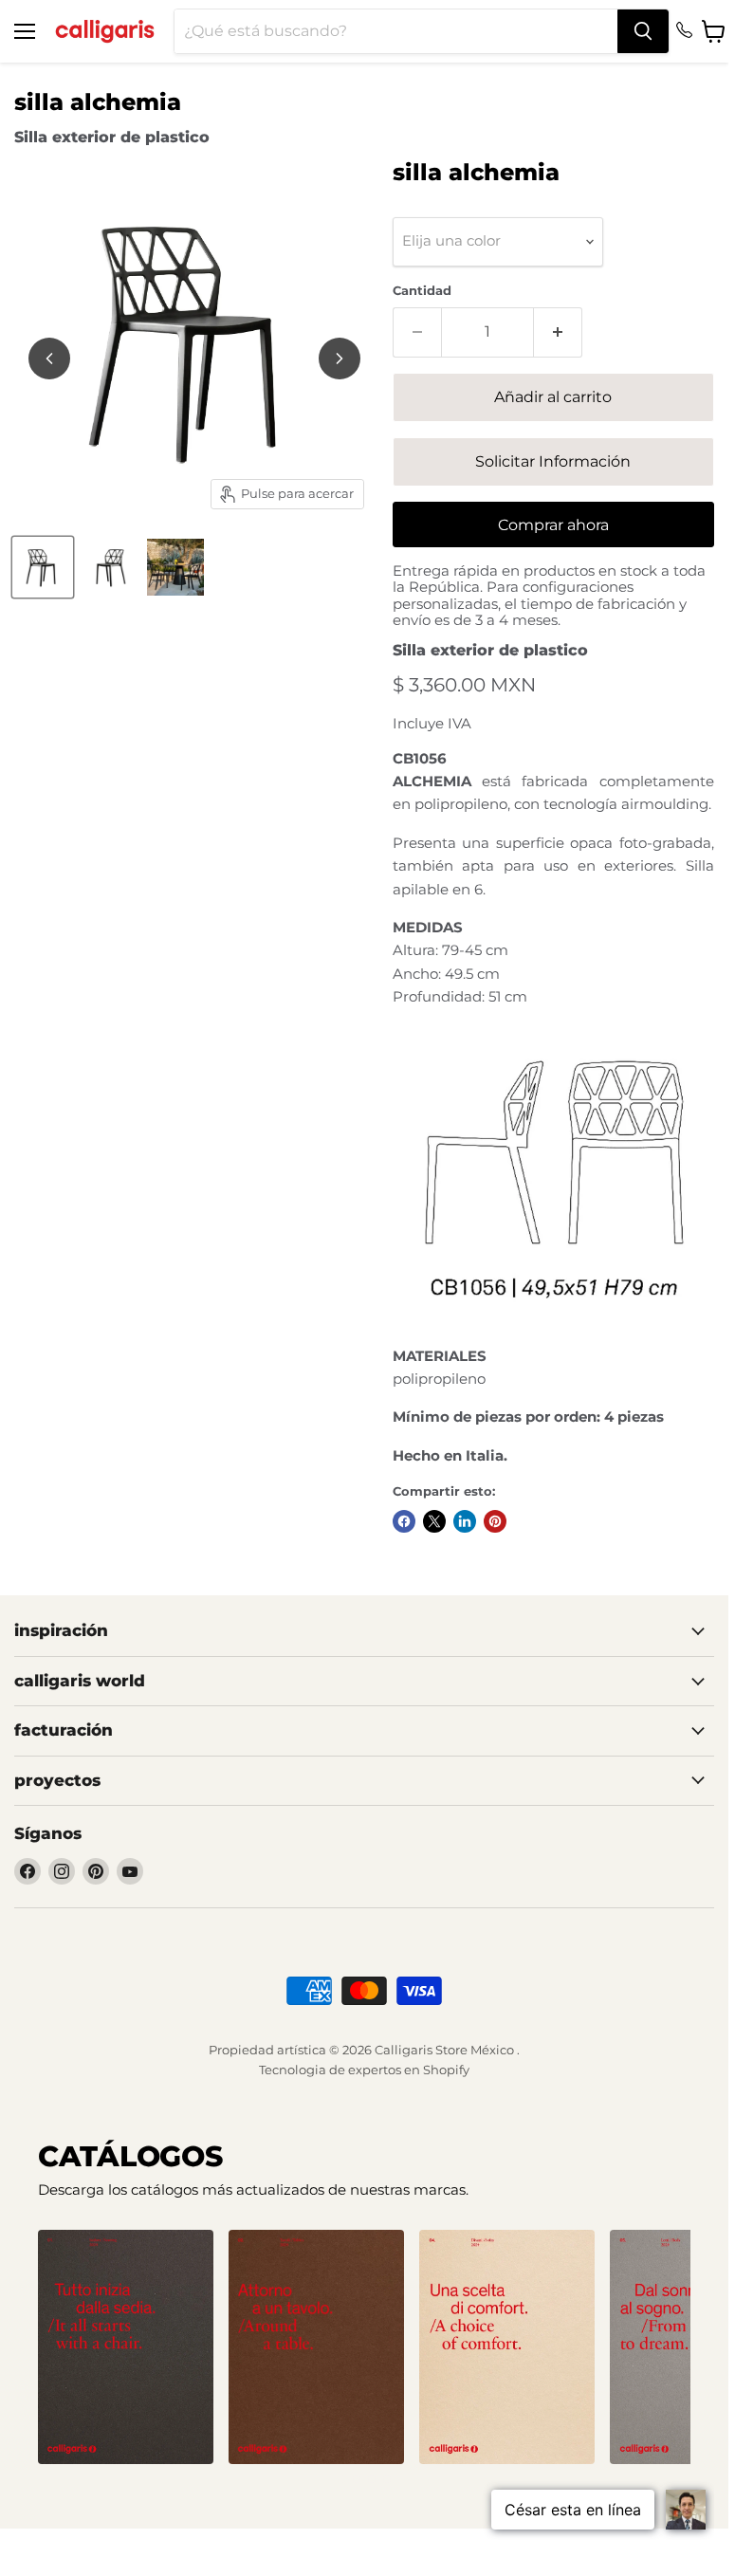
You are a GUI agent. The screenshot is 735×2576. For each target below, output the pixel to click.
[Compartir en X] (434, 1521)
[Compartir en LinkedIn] (465, 1521)
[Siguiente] (340, 359)
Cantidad (422, 291)
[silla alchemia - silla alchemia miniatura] (43, 567)
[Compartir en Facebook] (404, 1521)
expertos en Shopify (409, 2070)
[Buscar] (643, 31)
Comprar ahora (553, 525)
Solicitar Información (553, 461)
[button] (341, 2479)
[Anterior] (49, 359)
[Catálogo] (126, 2347)
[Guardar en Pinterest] (495, 1521)
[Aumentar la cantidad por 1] (558, 332)
